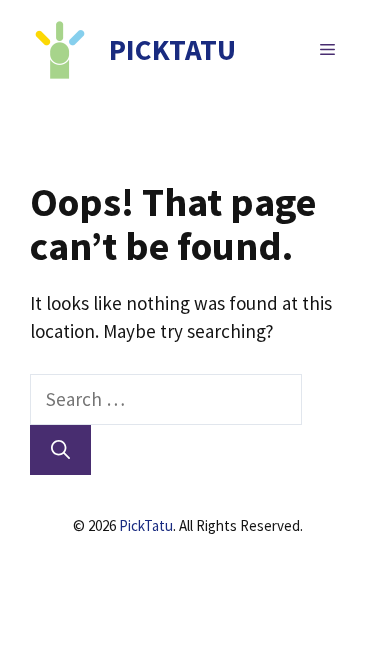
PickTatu (146, 525)
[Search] (60, 450)
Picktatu (172, 49)
